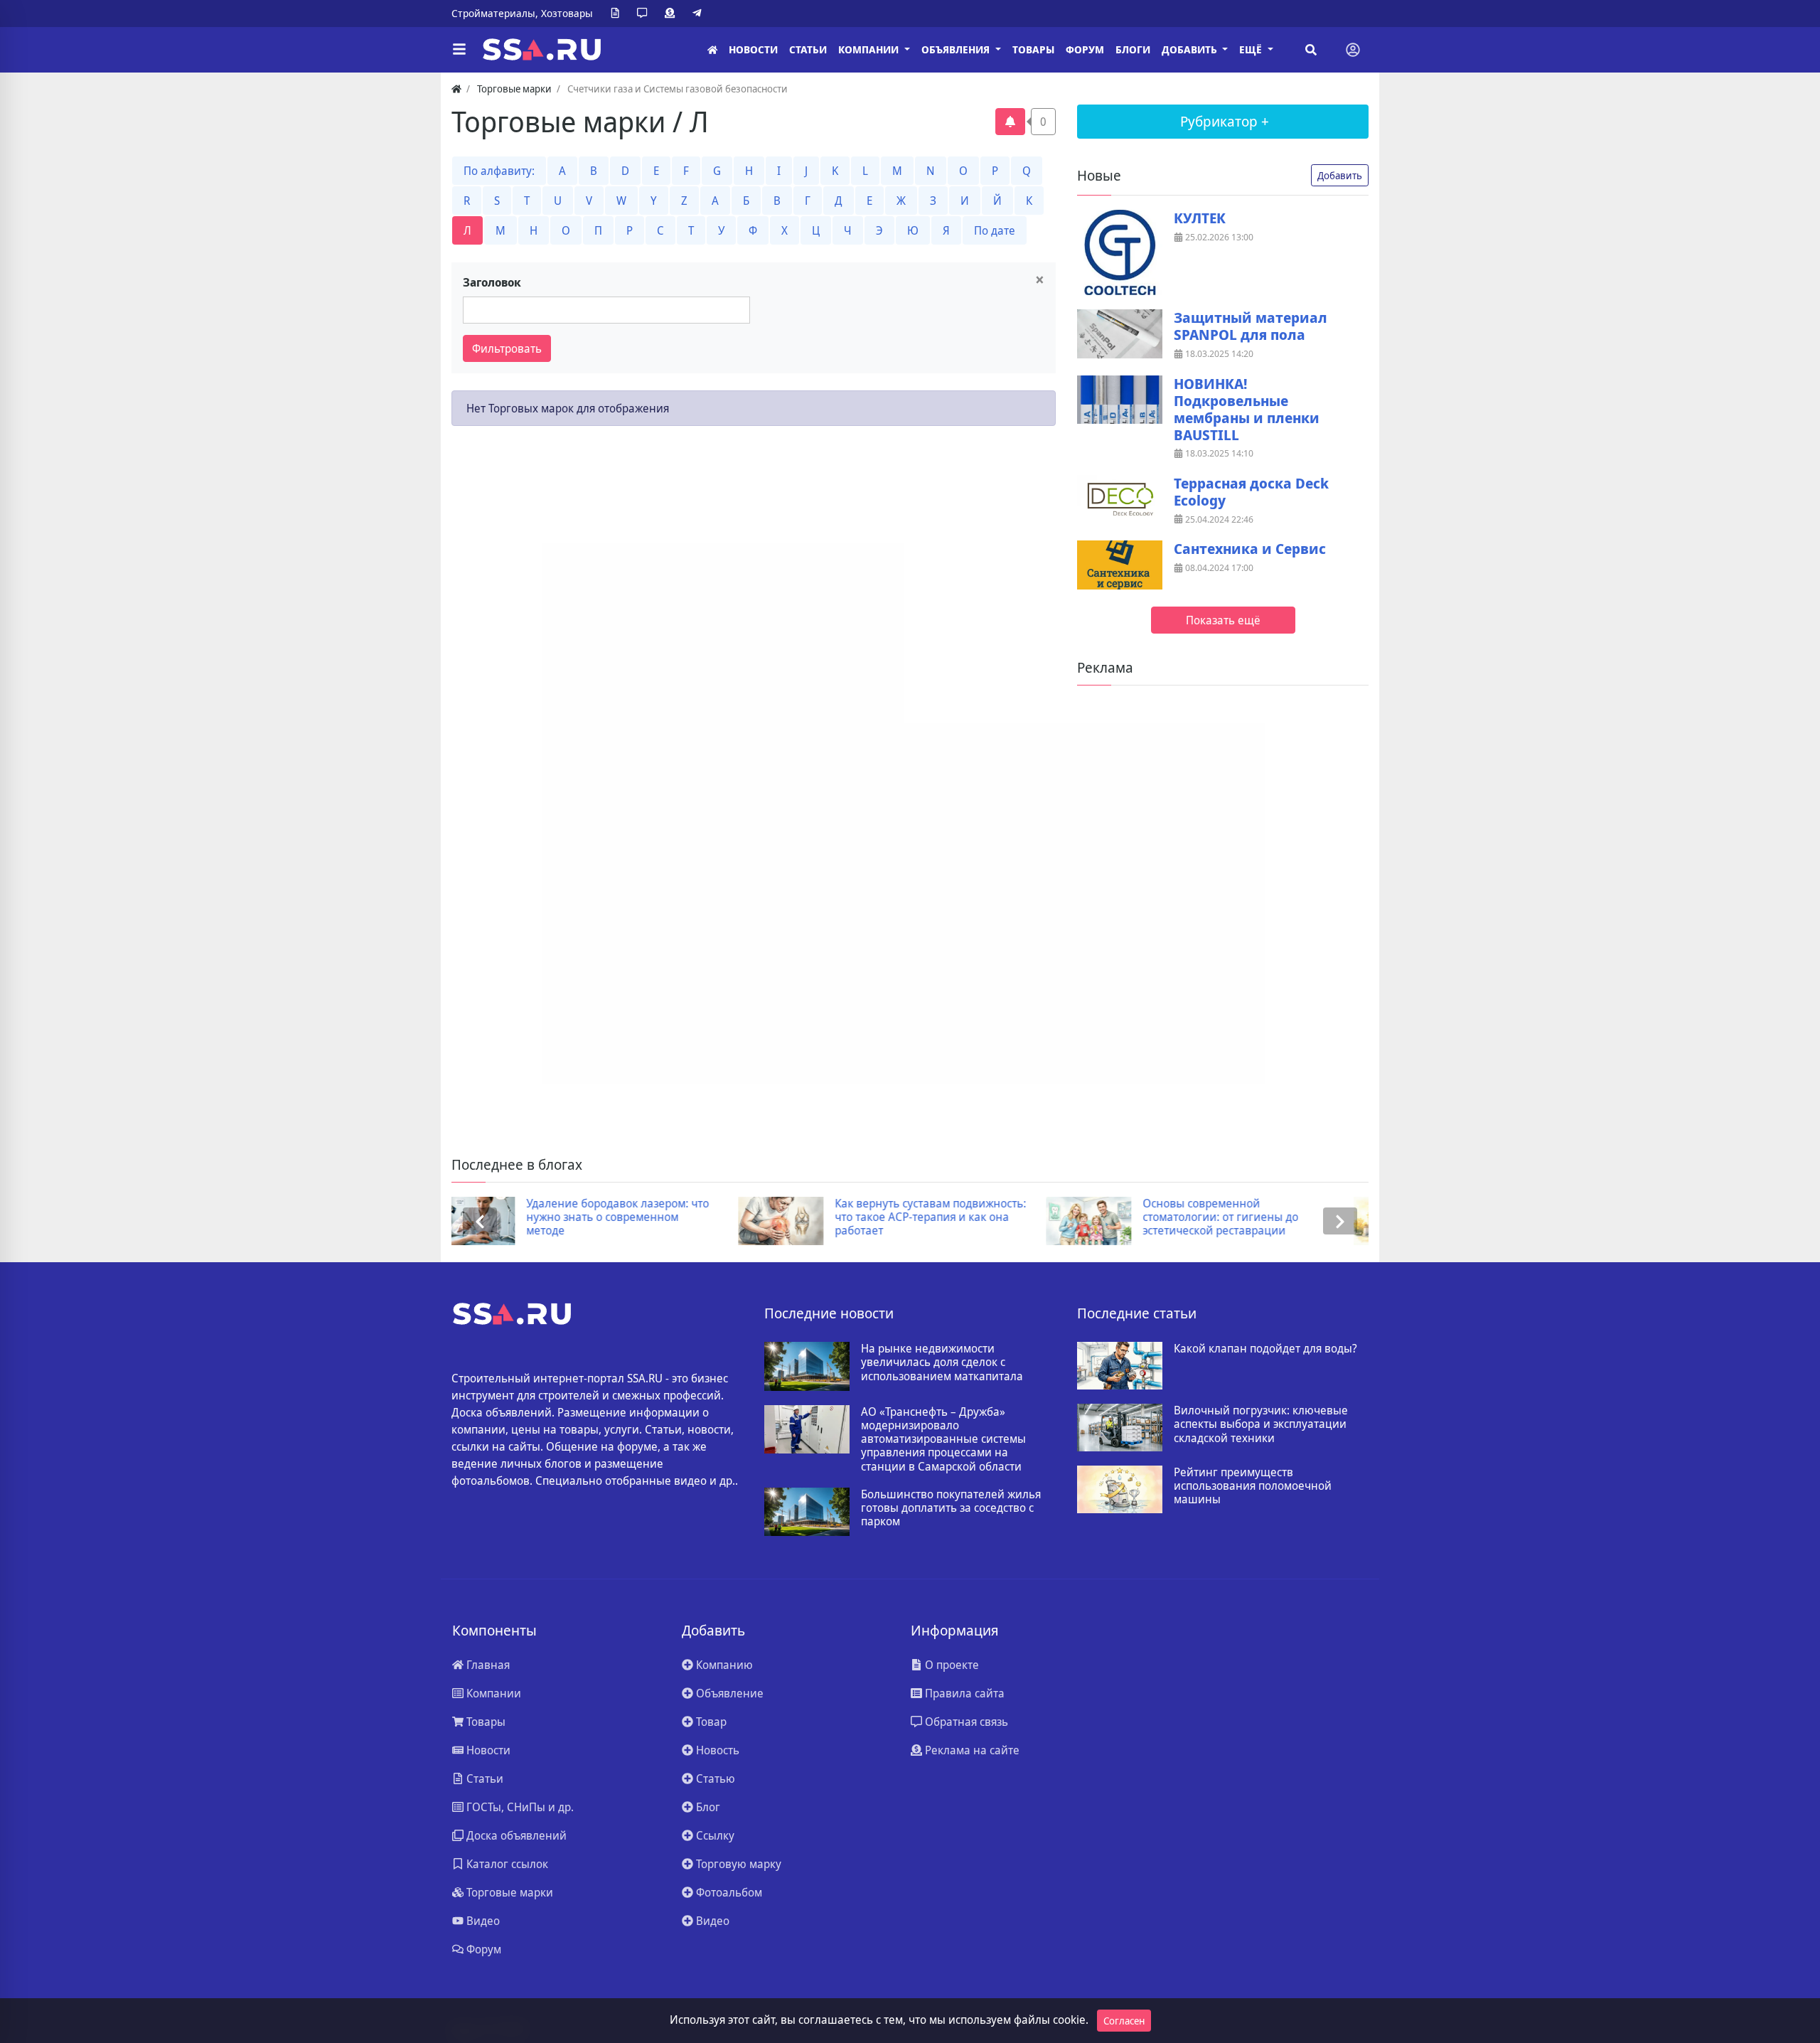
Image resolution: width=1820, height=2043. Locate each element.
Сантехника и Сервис (1250, 549)
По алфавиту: (499, 171)
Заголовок (492, 282)
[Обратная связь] (645, 14)
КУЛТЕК (1200, 218)
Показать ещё (1223, 620)
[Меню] (459, 50)
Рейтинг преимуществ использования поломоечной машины (1253, 1486)
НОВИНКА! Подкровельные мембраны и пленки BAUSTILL (1247, 410)
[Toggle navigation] (1353, 50)
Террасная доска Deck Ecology (1251, 492)
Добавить (1340, 175)
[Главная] (712, 50)
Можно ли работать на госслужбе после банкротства (1254, 1210)
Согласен (1124, 2021)
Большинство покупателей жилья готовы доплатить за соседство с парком (951, 1508)
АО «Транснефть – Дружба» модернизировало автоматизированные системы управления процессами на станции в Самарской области (943, 1439)
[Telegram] (700, 14)
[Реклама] (673, 14)
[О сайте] (618, 14)
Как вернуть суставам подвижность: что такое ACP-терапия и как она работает (644, 1217)
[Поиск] (1311, 50)
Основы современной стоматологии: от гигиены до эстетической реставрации (935, 1217)
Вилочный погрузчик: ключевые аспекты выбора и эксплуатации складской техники (1261, 1424)
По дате (995, 230)
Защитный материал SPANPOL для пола (1251, 326)
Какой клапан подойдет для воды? (1265, 1349)
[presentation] (480, 1221)
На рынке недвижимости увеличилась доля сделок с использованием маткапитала (942, 1362)
